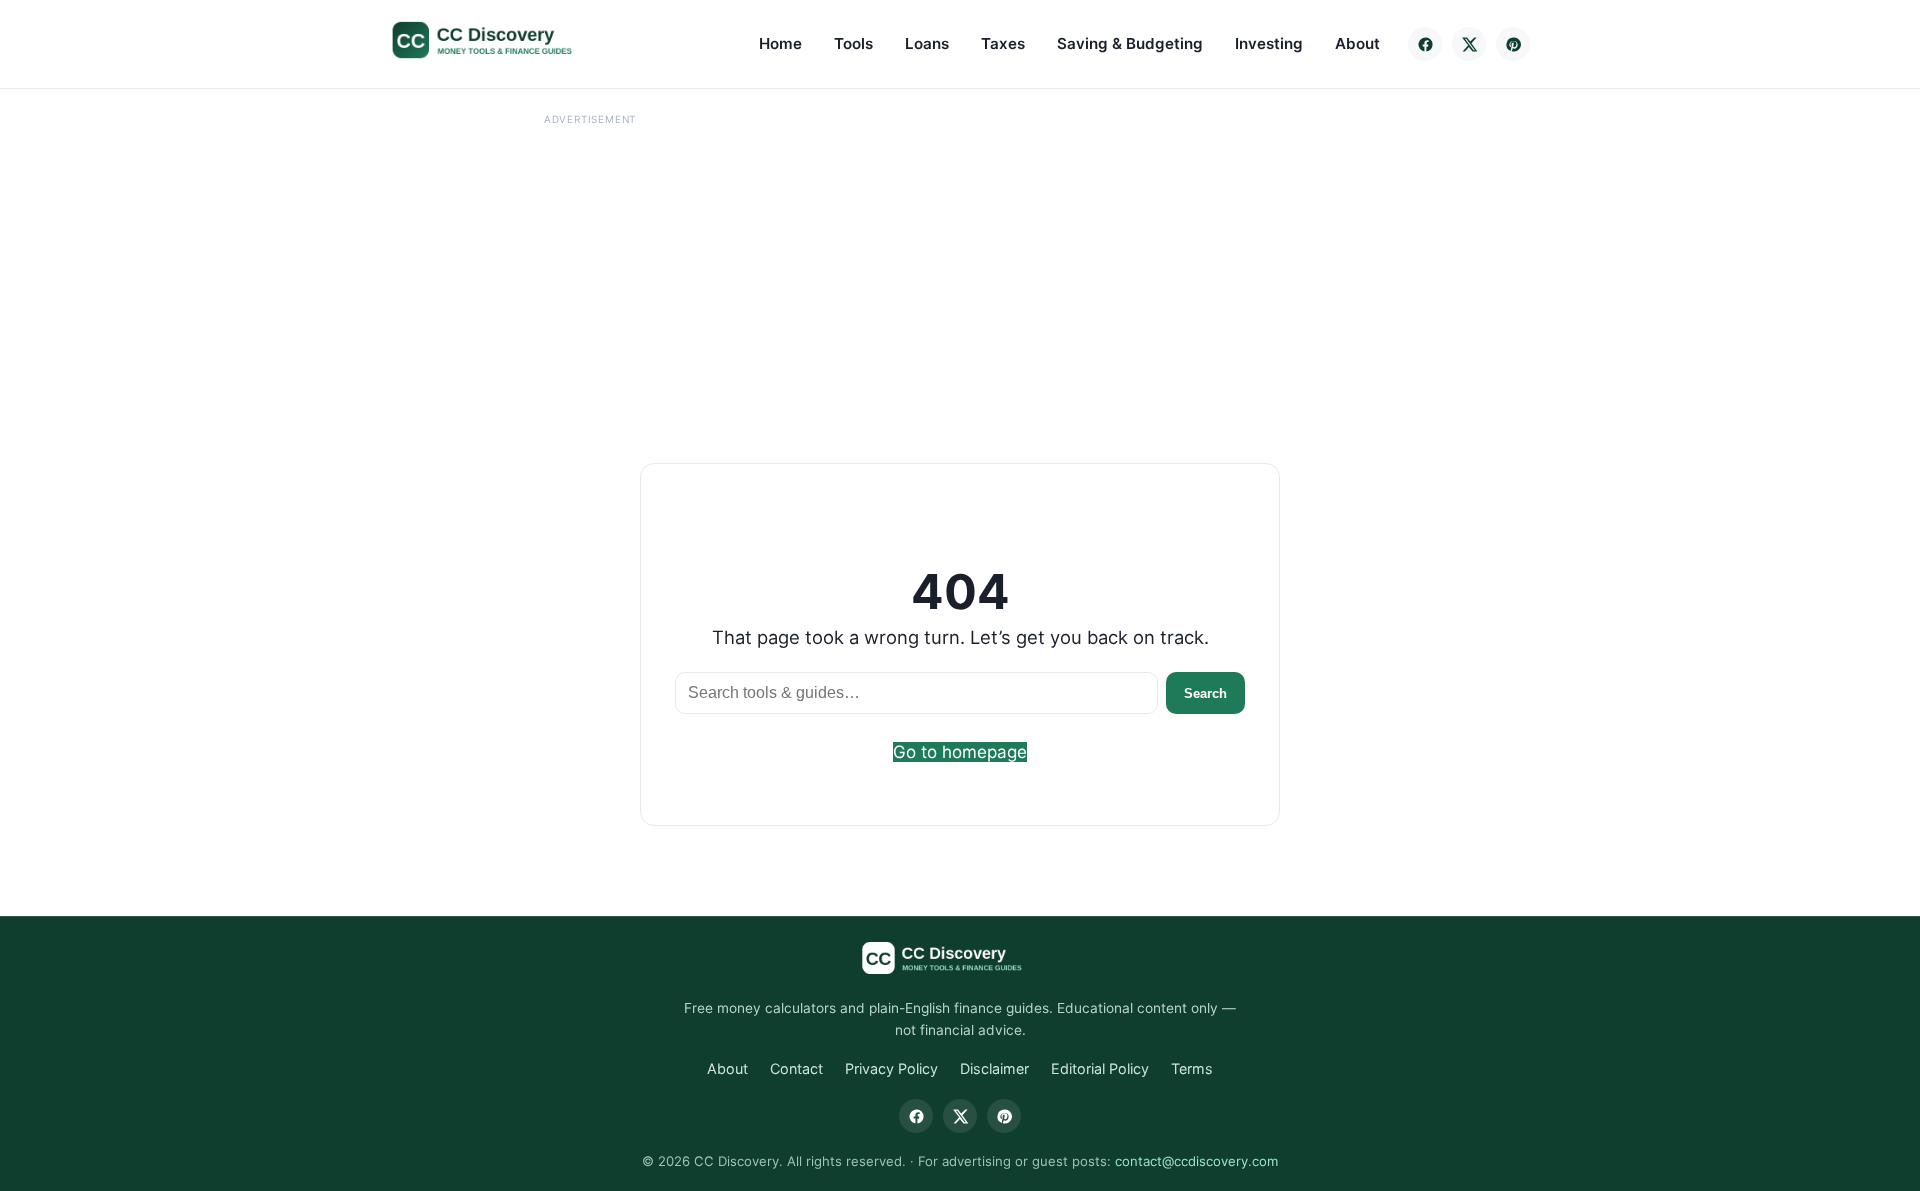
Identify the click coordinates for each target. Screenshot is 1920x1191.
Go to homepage (960, 752)
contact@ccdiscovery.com (1196, 1161)
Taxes (1003, 43)
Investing (1269, 43)
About (1357, 43)
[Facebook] (1425, 44)
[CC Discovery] (502, 40)
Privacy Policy (891, 1068)
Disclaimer (994, 1068)
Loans (927, 43)
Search (1205, 693)
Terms (1192, 1068)
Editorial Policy (1100, 1068)
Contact (796, 1068)
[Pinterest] (1513, 44)
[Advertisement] (590, 271)
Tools (853, 43)
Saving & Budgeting (1130, 43)
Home (780, 43)
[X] (1469, 44)
